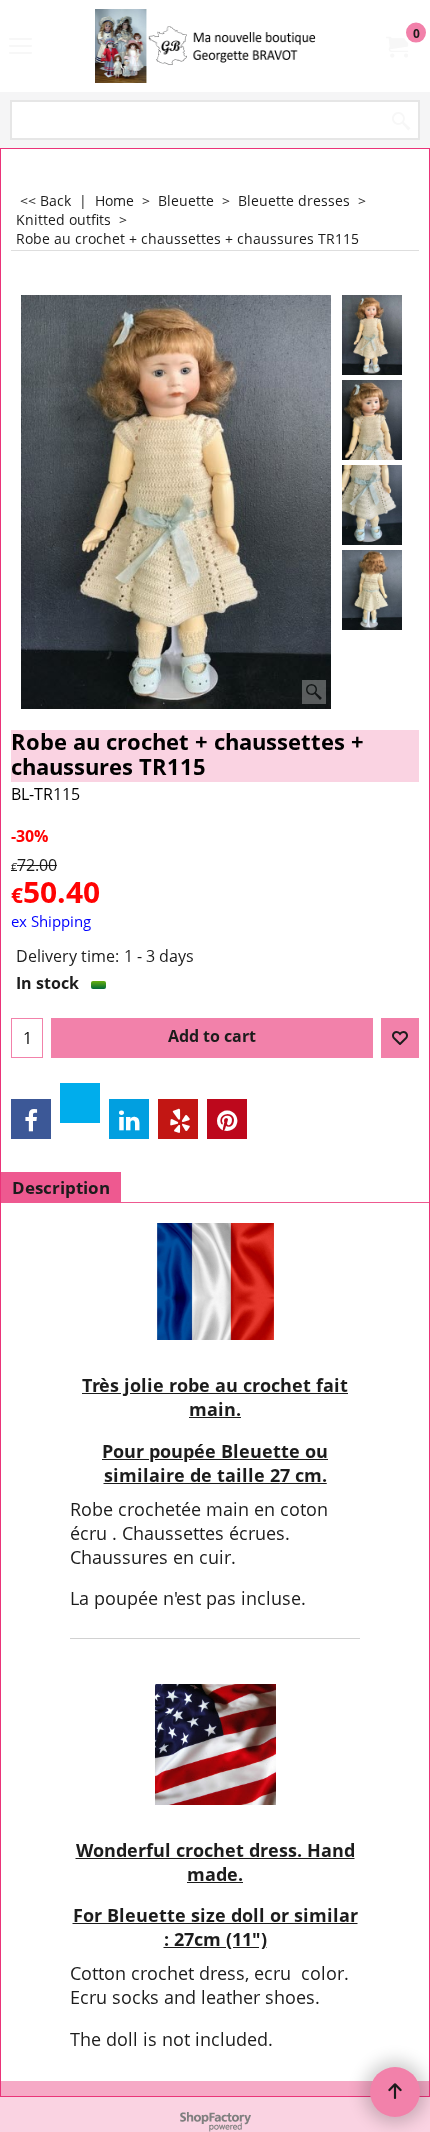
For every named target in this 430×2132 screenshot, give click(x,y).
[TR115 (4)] (372, 590)
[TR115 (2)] (372, 420)
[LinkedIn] (129, 1119)
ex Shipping (51, 921)
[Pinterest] (227, 1119)
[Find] (401, 121)
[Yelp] (178, 1119)
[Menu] (20, 48)
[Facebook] (31, 1119)
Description (61, 1187)
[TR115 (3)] (372, 505)
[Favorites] (400, 1038)
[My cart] (396, 46)
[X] (80, 1103)
